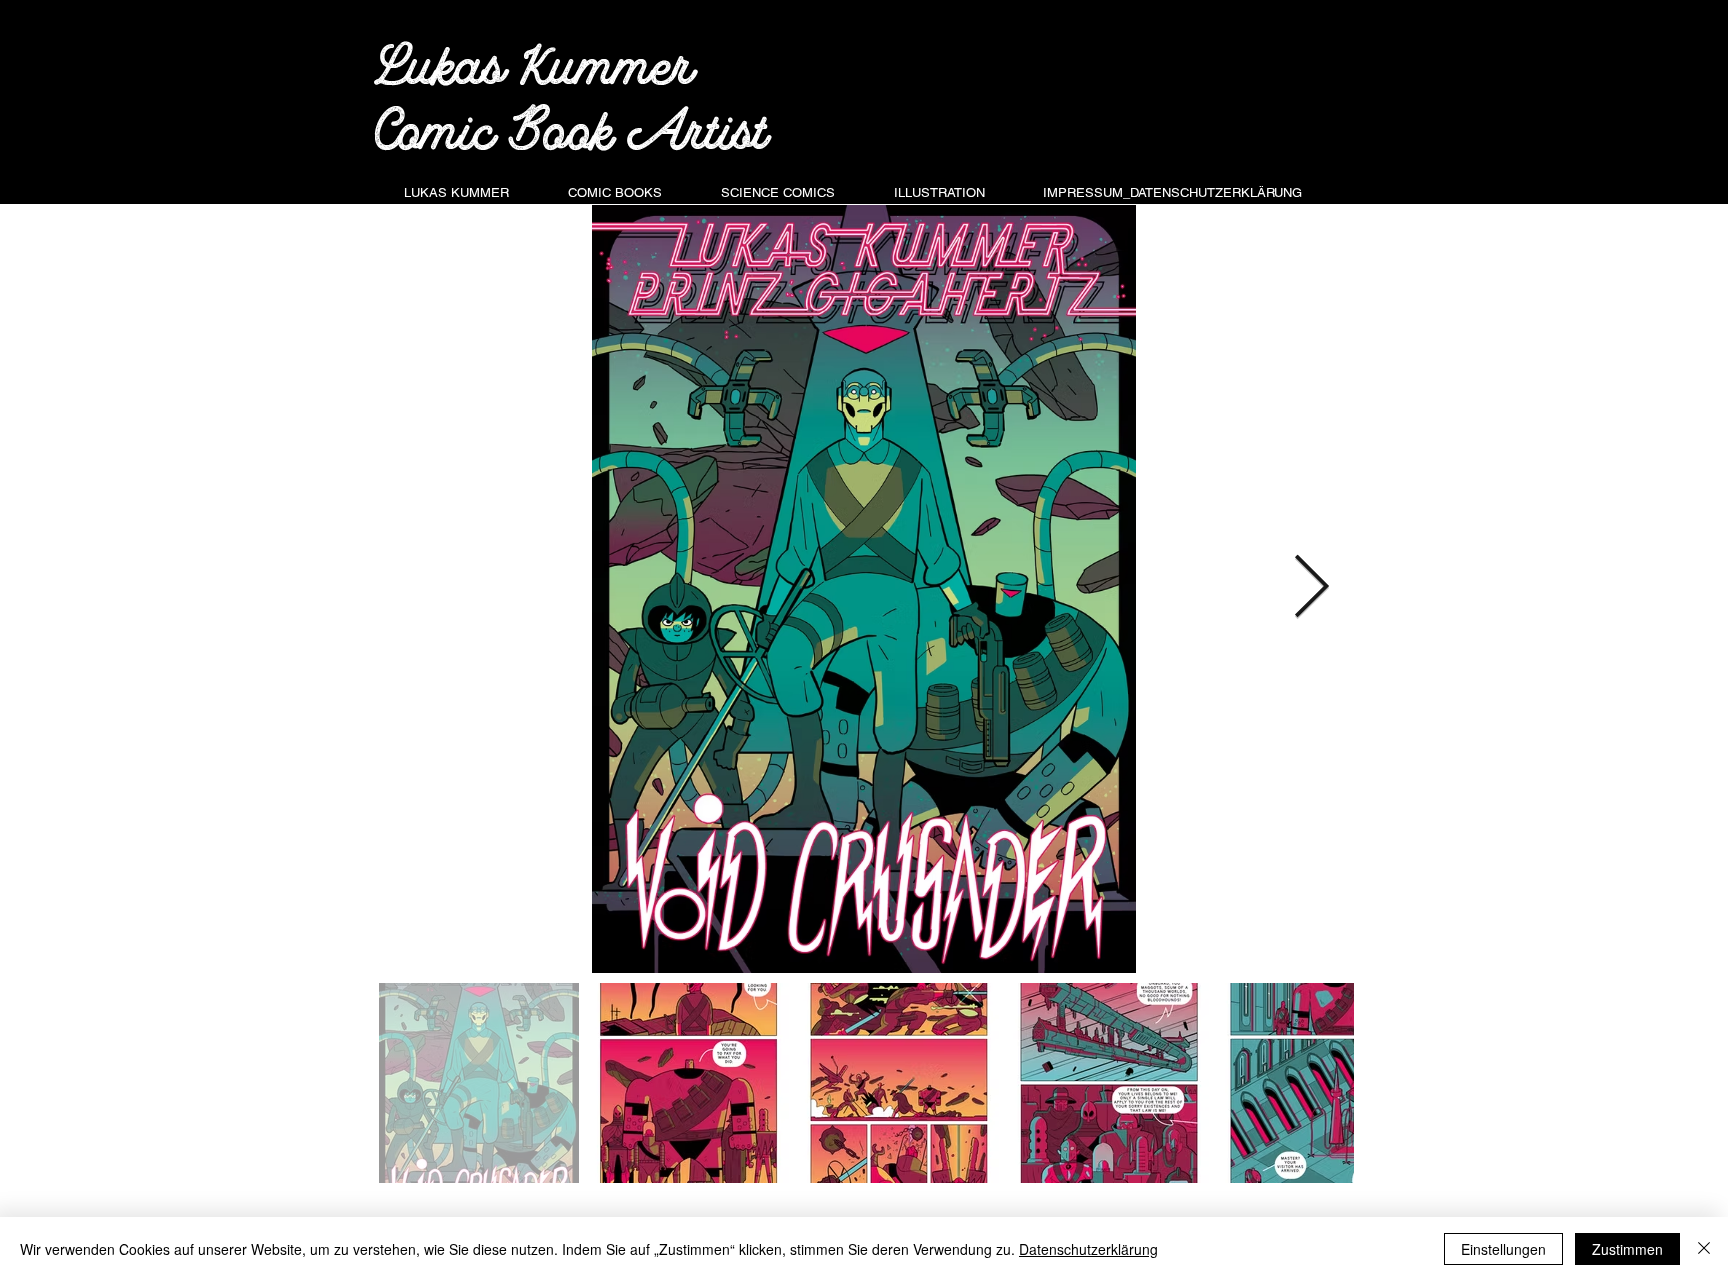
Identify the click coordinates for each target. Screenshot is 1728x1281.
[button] (614, 184)
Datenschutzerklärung (1088, 1249)
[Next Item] (1311, 589)
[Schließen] (1704, 1249)
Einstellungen (1503, 1249)
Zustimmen (1627, 1249)
